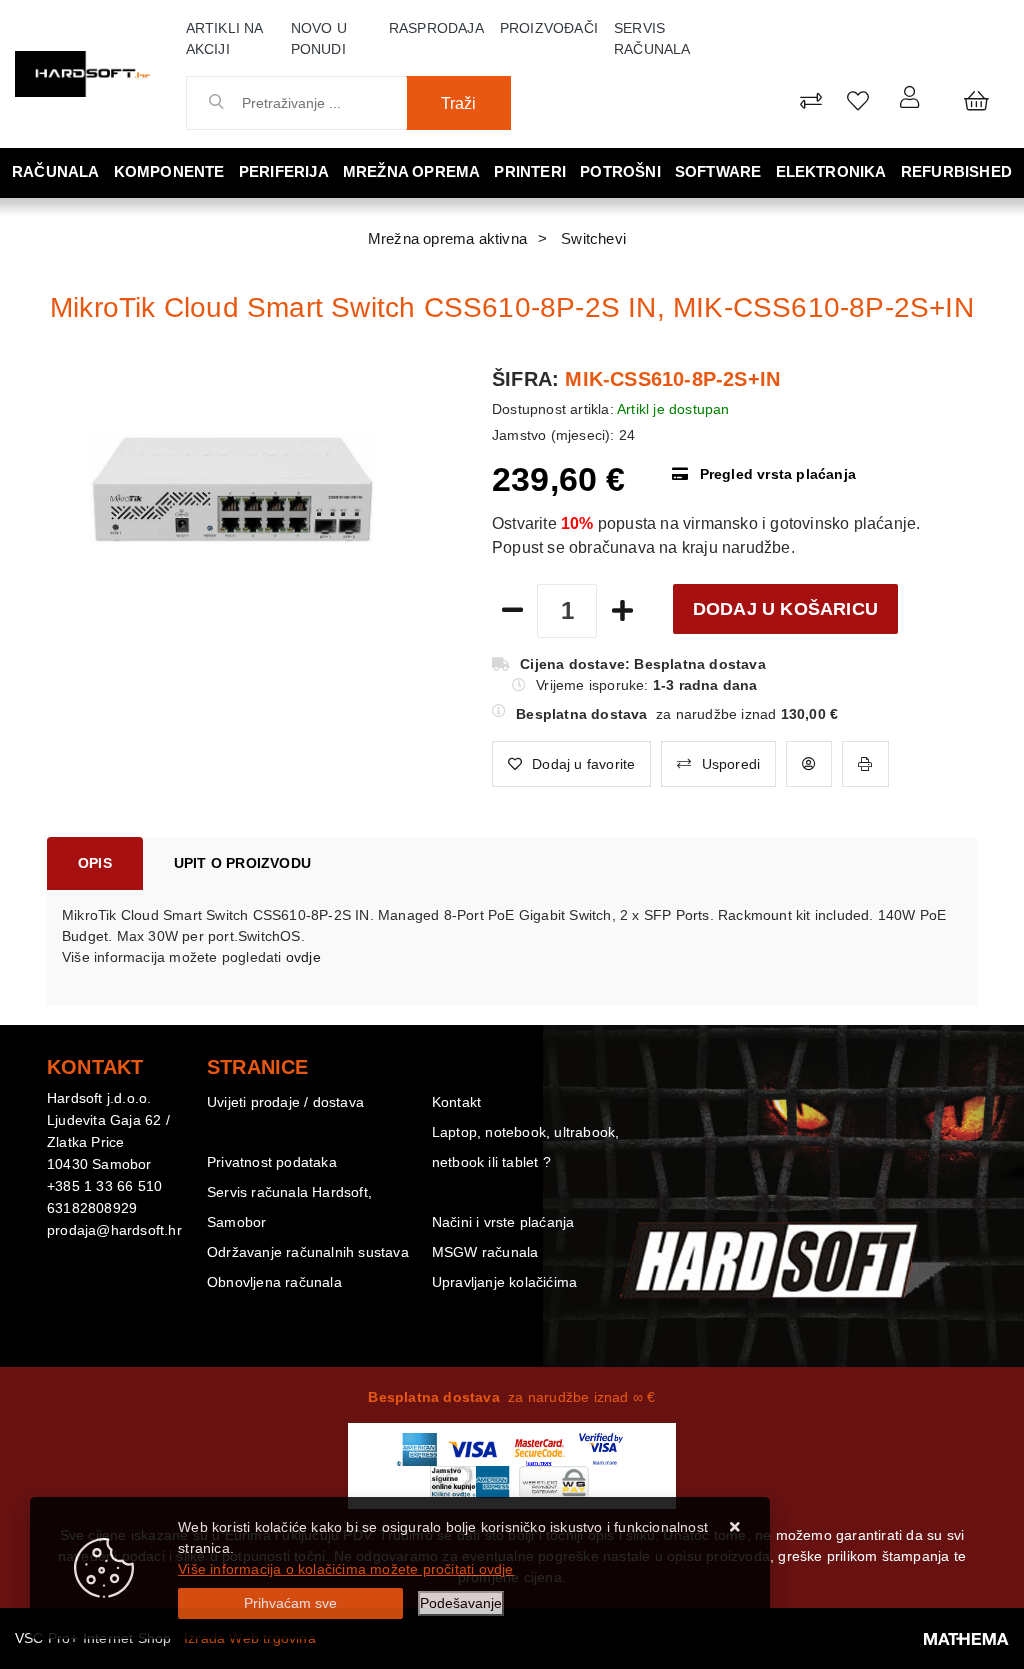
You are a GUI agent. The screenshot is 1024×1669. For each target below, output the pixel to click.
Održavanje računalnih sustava (308, 1252)
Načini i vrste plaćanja (503, 1222)
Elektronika (831, 171)
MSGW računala (485, 1252)
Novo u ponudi (319, 38)
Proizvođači (549, 28)
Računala (56, 171)
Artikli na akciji (224, 38)
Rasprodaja (436, 28)
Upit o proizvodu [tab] (242, 863)
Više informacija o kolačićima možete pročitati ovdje (345, 1569)
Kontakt (456, 1102)
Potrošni (620, 171)
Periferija (284, 171)
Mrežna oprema (412, 171)
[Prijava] (909, 96)
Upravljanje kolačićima (504, 1282)
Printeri (530, 171)
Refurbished (956, 171)
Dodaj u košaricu (785, 609)
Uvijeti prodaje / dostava (285, 1102)
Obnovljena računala (274, 1282)
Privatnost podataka (272, 1162)
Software (718, 171)
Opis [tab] (95, 863)
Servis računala (652, 38)
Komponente (169, 171)
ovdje (303, 957)
